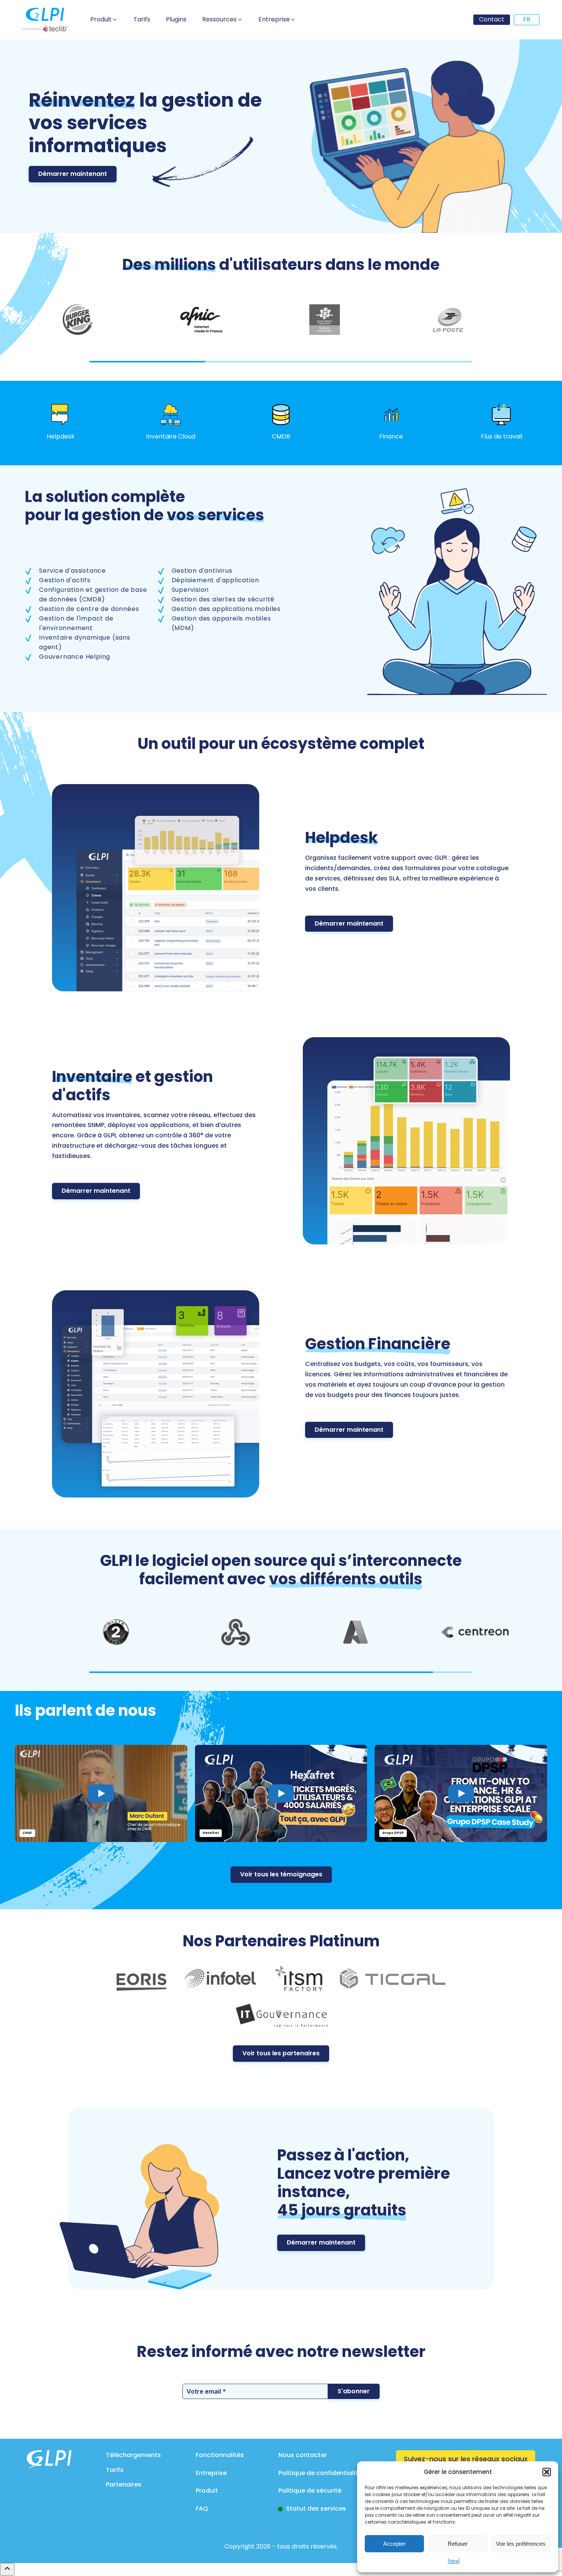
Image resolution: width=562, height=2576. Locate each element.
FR (527, 19)
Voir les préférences (521, 2544)
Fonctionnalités (220, 2455)
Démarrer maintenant (73, 174)
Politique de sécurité (310, 2491)
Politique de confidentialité (320, 2473)
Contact (492, 19)
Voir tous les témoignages (281, 1874)
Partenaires (124, 2484)
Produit (207, 2491)
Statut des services (316, 2509)
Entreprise (211, 2473)
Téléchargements (133, 2455)
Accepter (394, 2544)
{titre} (454, 2561)
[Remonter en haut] (7, 2569)
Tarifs (115, 2470)
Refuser (458, 2544)
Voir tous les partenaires (281, 2053)
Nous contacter (303, 2455)
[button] (547, 2472)
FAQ (202, 2509)
